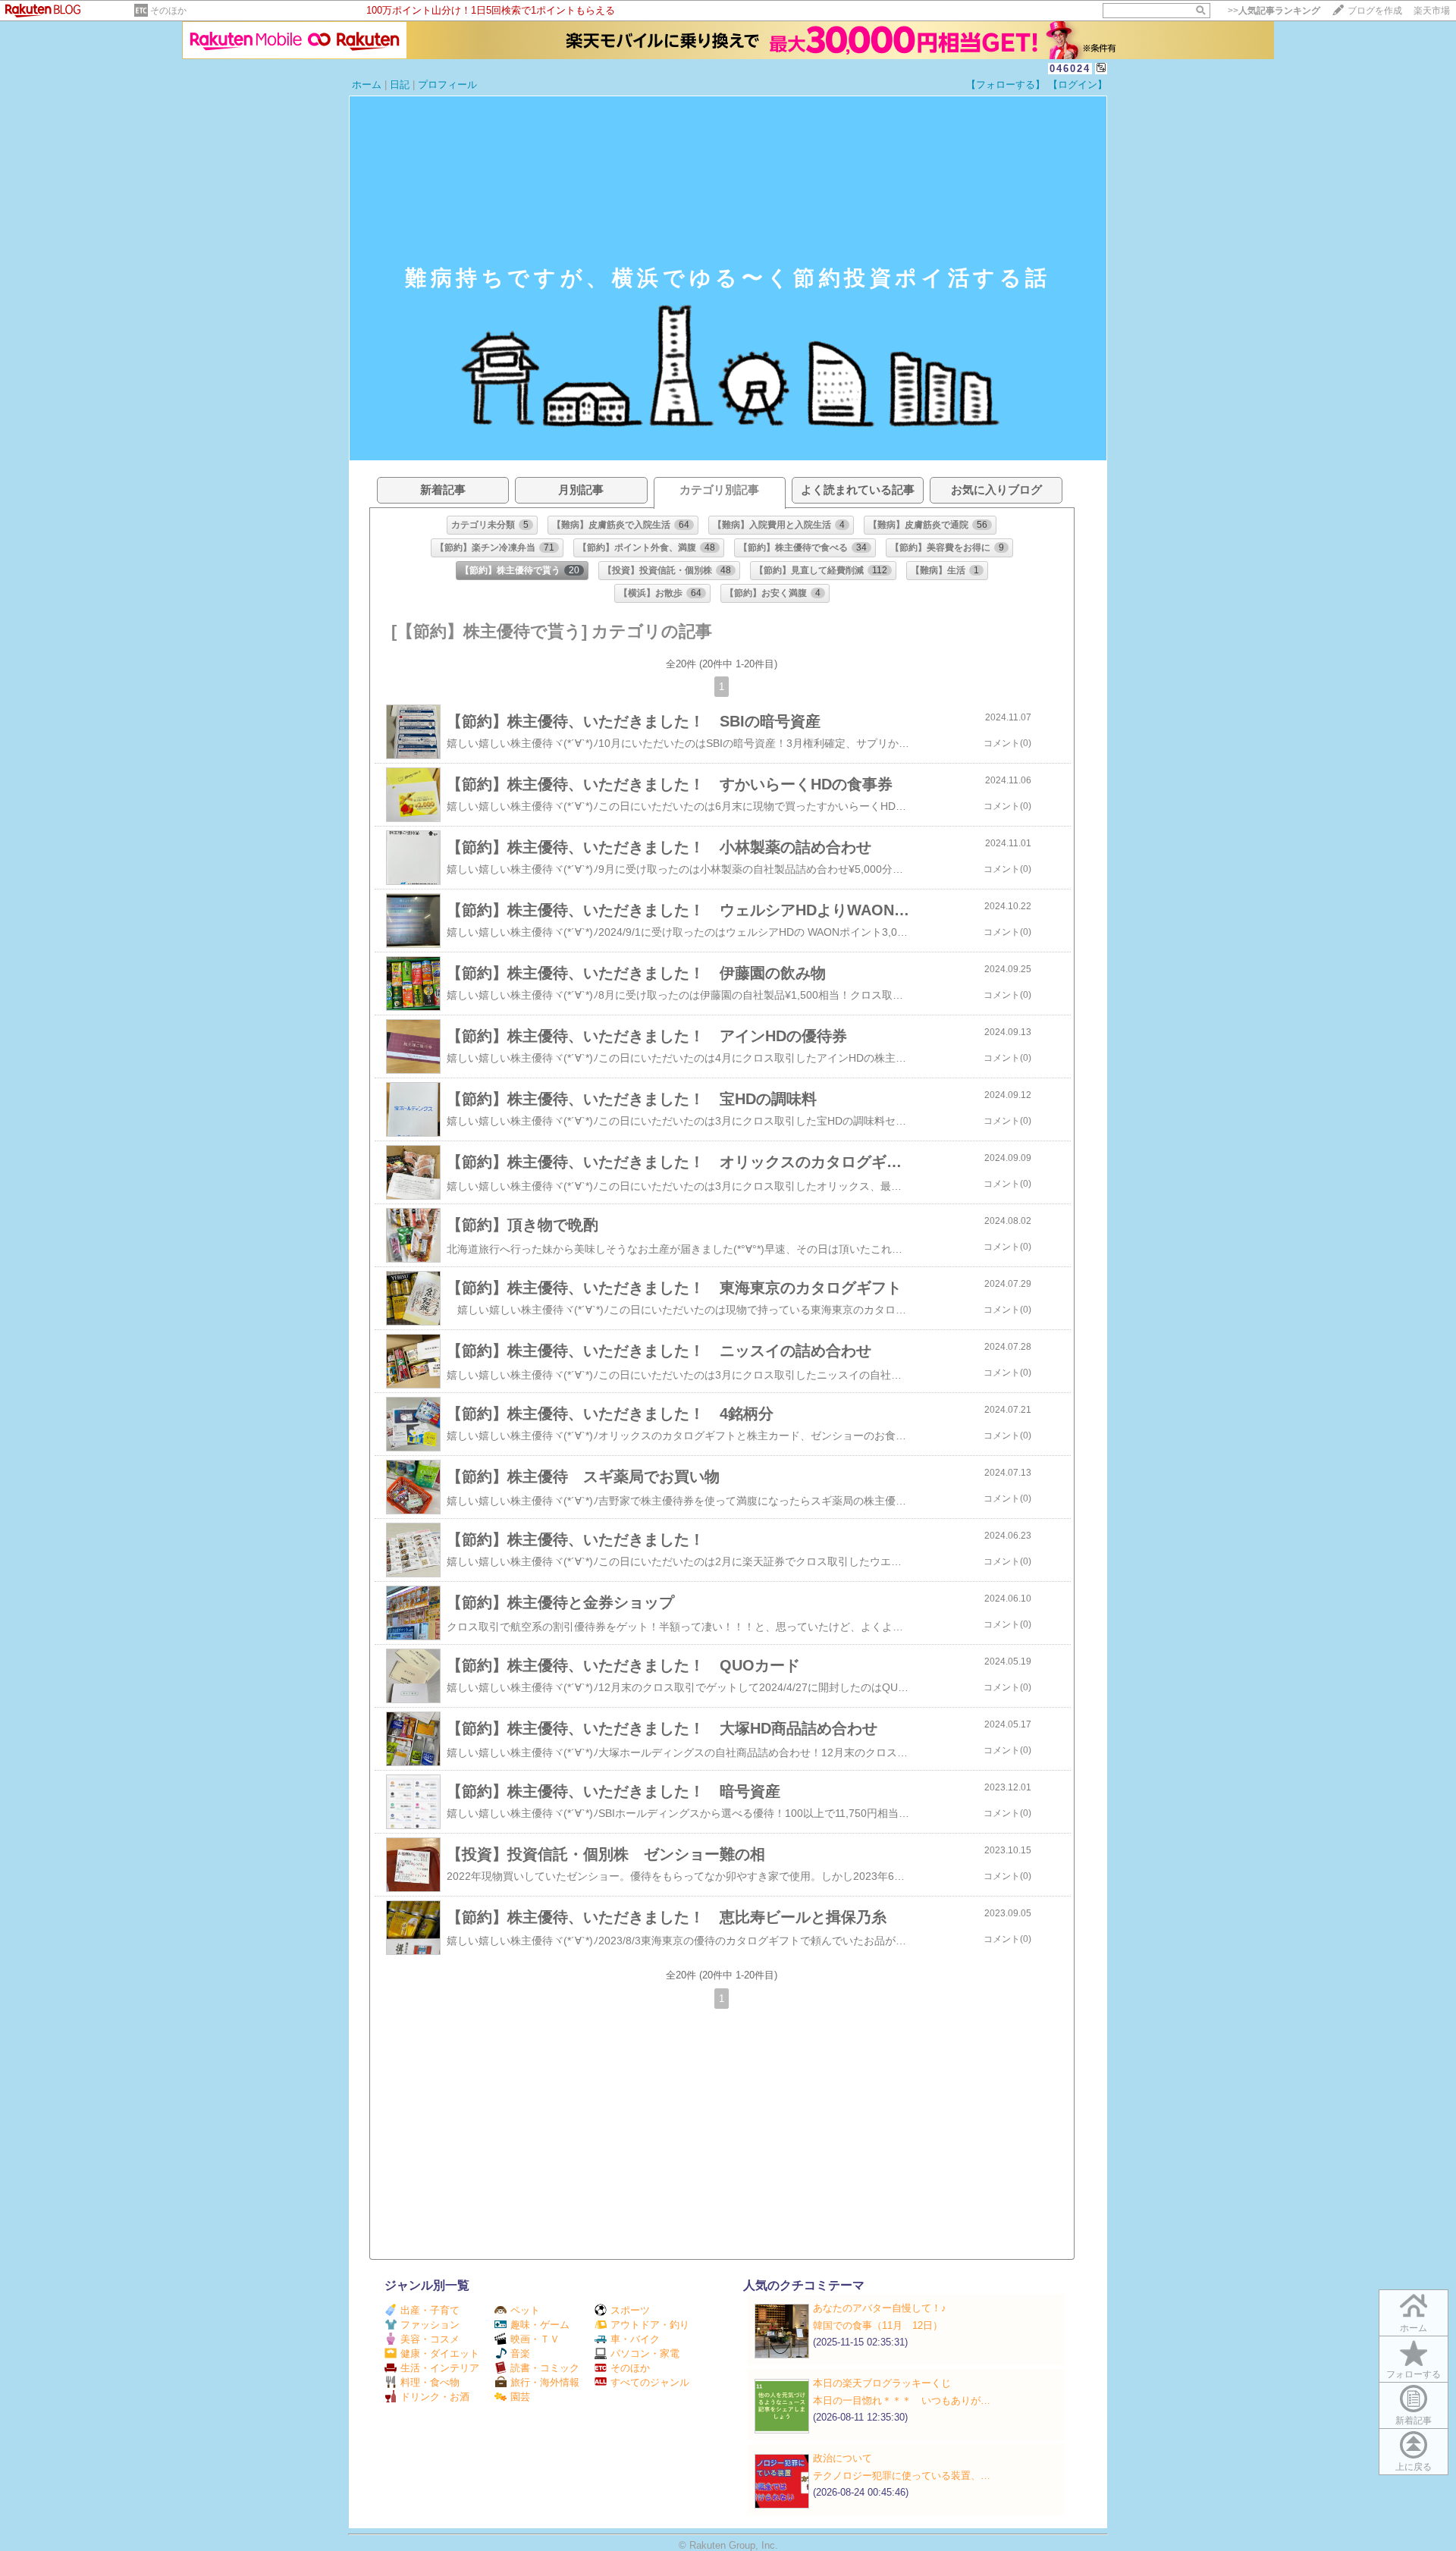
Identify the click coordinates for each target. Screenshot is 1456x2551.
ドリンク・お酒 (435, 2397)
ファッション (430, 2325)
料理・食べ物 (430, 2382)
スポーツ (630, 2310)
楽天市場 (1432, 11)
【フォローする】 (1006, 85)
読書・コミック (545, 2368)
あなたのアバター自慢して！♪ (880, 2308)
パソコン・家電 (645, 2353)
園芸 (520, 2397)
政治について (843, 2458)
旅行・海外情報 (545, 2382)
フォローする (1414, 2374)
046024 (1070, 69)
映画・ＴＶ (535, 2339)
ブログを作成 (1375, 11)
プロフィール (447, 85)
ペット (525, 2310)
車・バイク (635, 2339)
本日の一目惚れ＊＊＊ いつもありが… (902, 2400)
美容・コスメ (430, 2339)
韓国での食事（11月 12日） (878, 2325)
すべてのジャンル (650, 2382)
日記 (400, 85)
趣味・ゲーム (540, 2325)
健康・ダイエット (440, 2353)
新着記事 (1414, 2421)
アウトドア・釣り (650, 2325)
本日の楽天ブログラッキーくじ (882, 2383)
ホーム (367, 85)
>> (1274, 11)
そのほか (168, 11)
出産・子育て (430, 2310)
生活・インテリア (440, 2368)
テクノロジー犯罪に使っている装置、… (902, 2476)
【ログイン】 (1078, 85)
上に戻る (1414, 2467)
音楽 (520, 2353)
